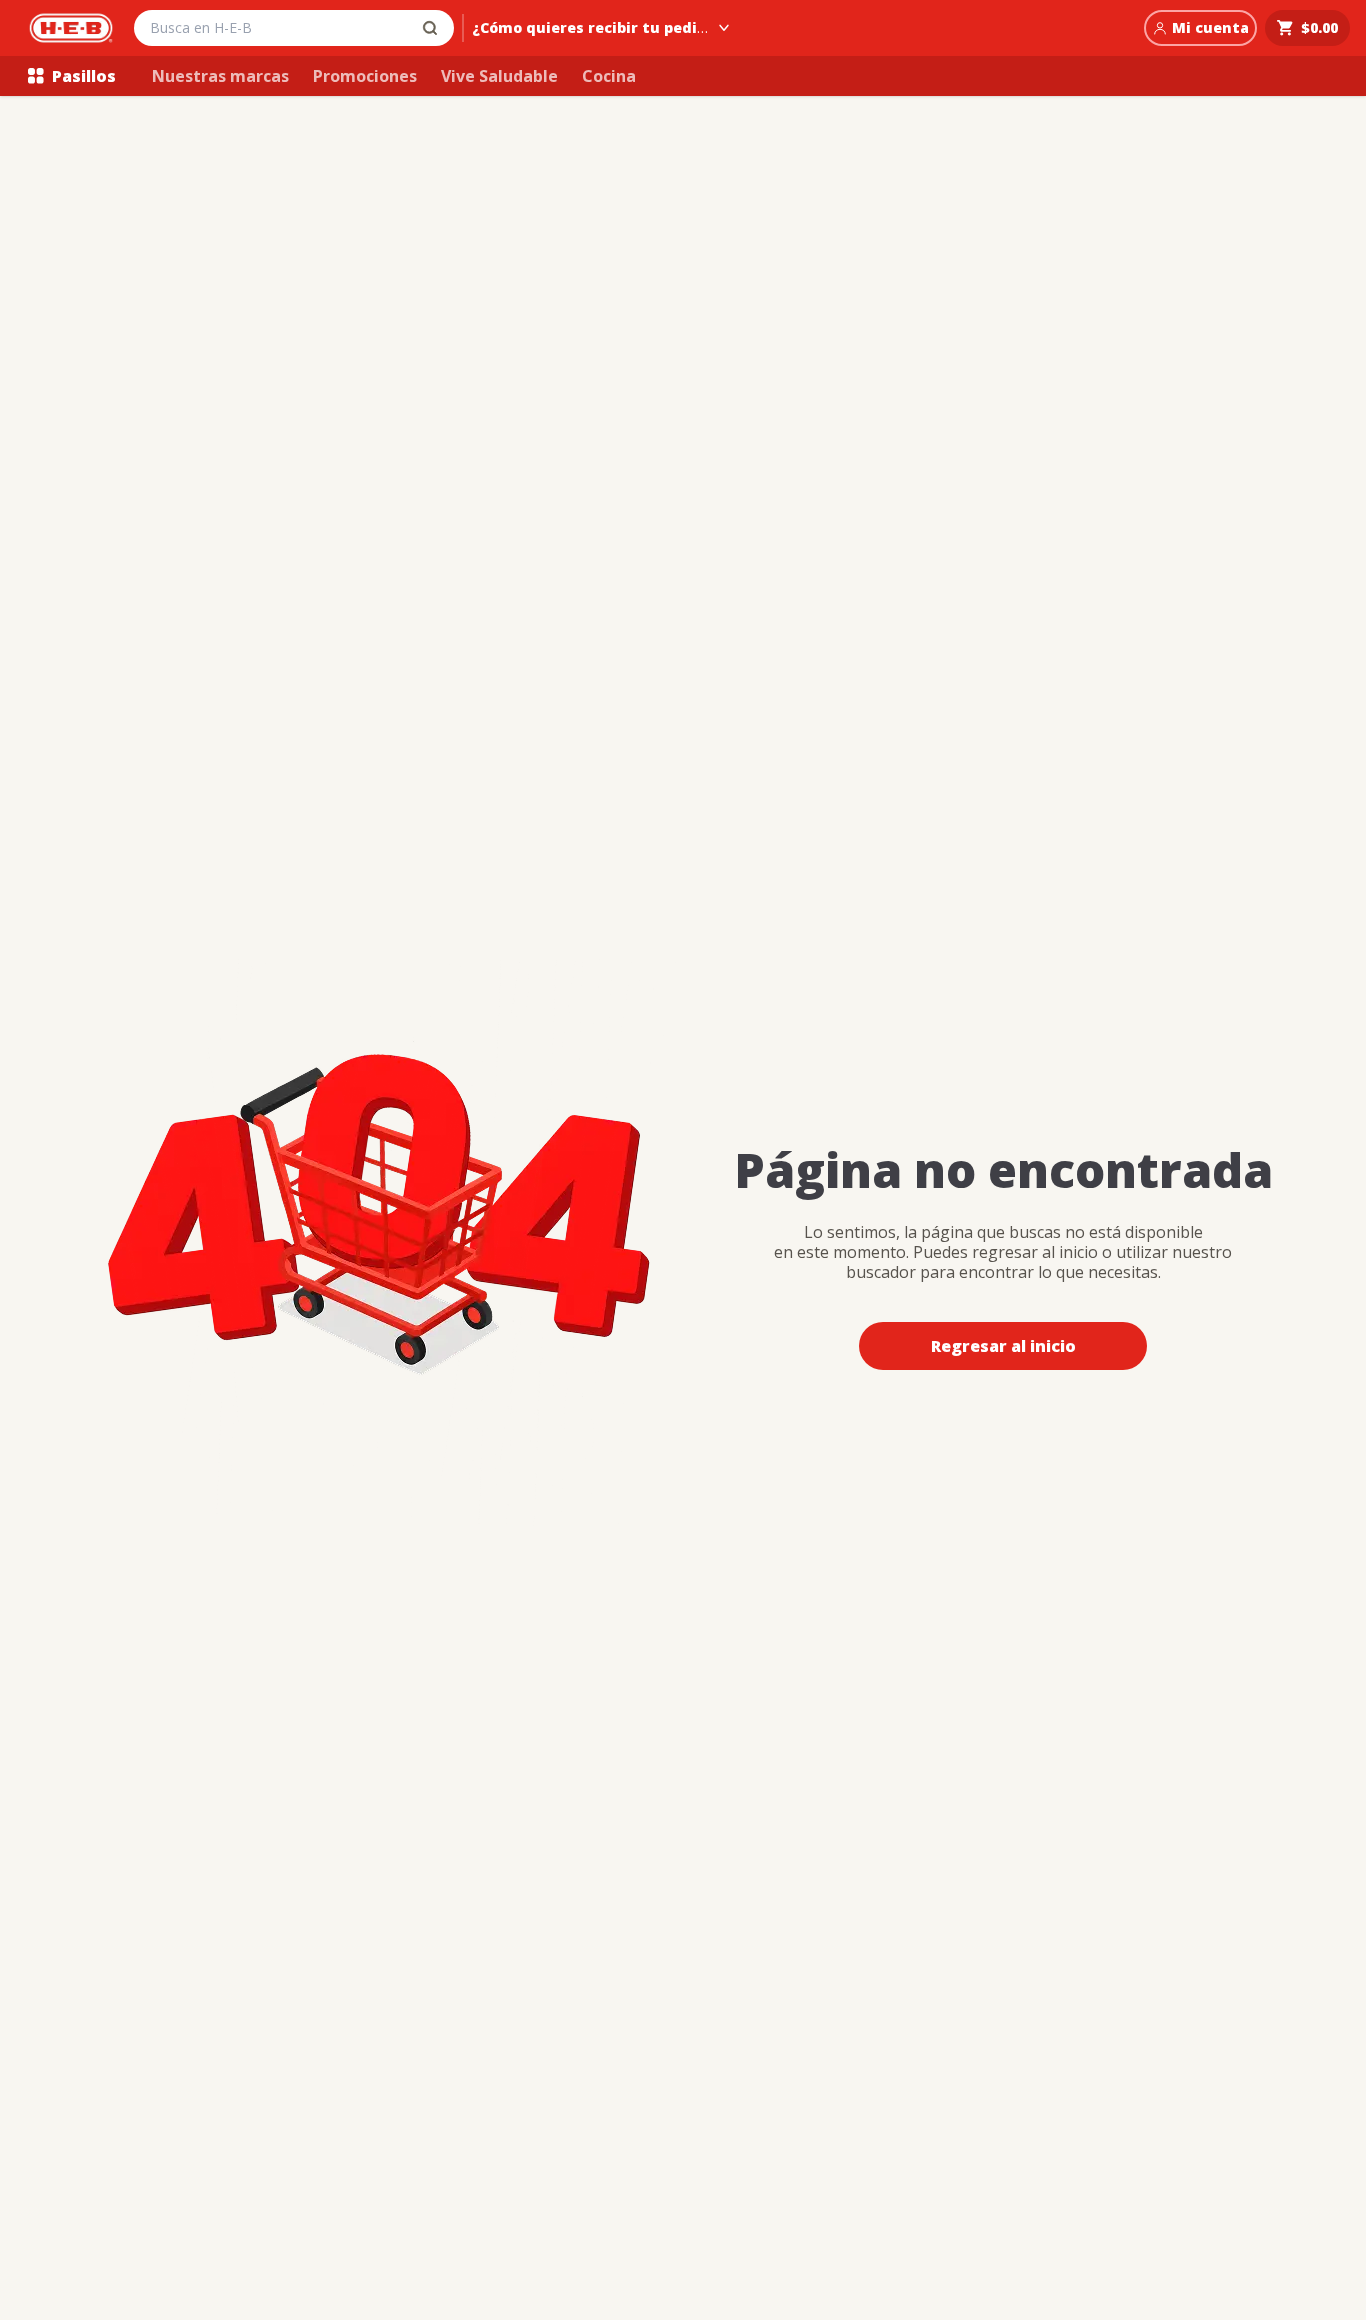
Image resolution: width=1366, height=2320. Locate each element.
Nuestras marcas (220, 76)
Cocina (609, 76)
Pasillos (84, 76)
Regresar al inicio (1003, 1346)
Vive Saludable (499, 76)
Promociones (365, 76)
